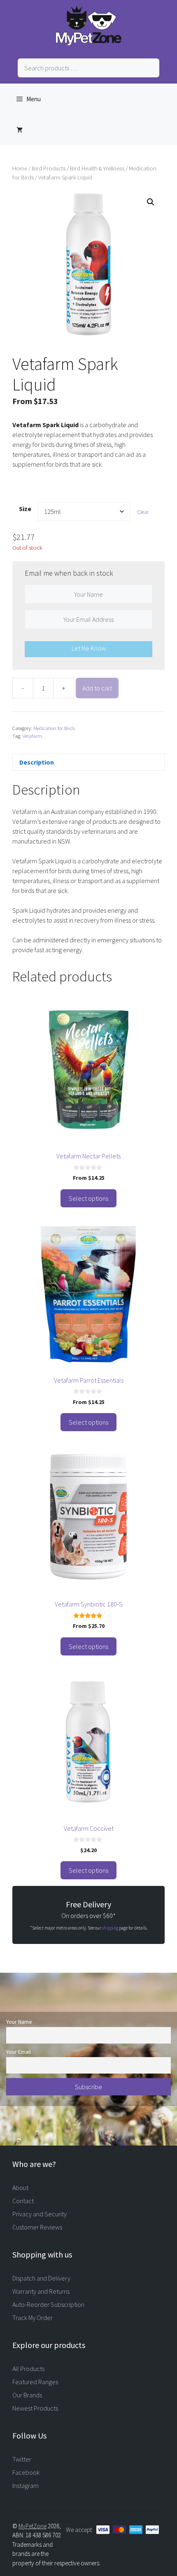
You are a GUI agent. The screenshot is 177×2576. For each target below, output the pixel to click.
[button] (151, 202)
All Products (28, 2369)
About (20, 2188)
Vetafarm (32, 736)
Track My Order (33, 2318)
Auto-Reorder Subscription (48, 2304)
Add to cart (97, 688)
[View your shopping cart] (20, 130)
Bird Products (49, 168)
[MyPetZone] (88, 43)
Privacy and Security (40, 2214)
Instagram (26, 2485)
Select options (88, 1198)
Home (20, 168)
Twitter (22, 2459)
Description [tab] (37, 762)
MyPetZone (33, 2526)
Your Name (19, 2022)
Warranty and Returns (41, 2291)
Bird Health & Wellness (97, 168)
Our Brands (27, 2395)
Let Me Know (89, 648)
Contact (23, 2201)
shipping (110, 1928)
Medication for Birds (54, 728)
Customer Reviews (37, 2227)
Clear (143, 512)
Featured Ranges (35, 2382)
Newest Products (35, 2408)
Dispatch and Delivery (41, 2278)
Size (25, 509)
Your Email (19, 2052)
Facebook (26, 2472)
